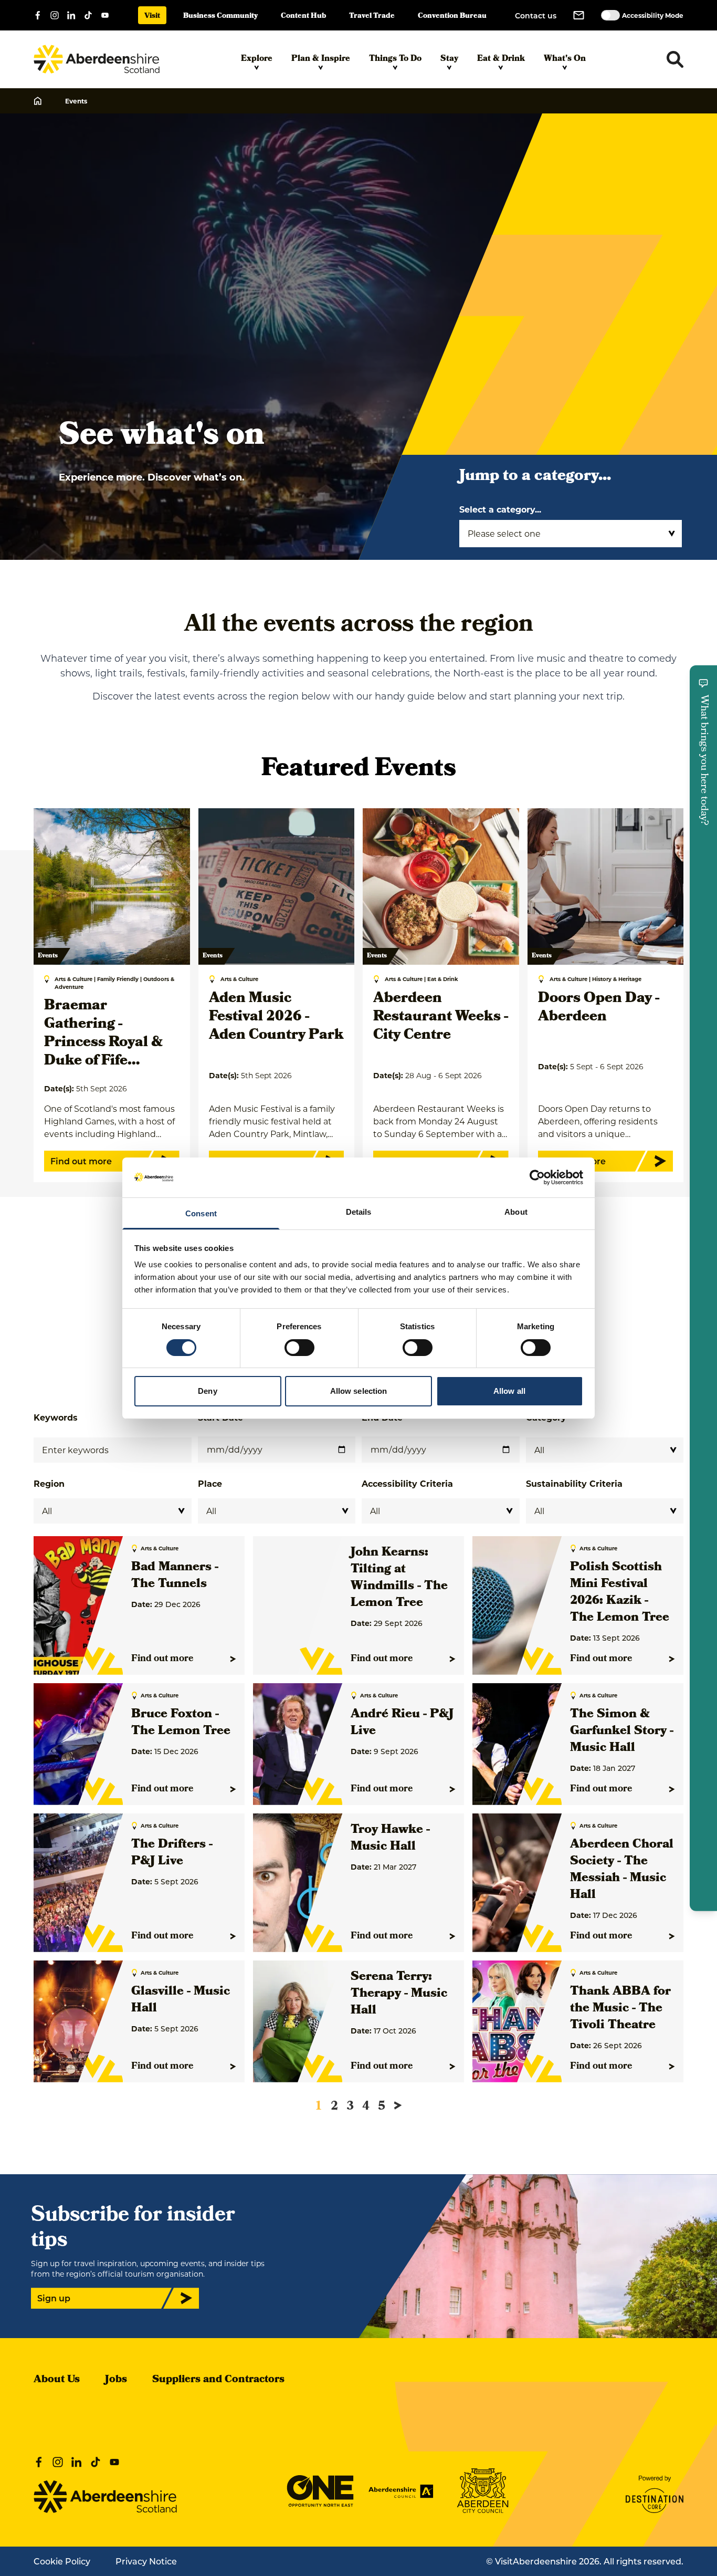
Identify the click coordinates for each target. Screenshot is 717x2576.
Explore (257, 59)
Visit (152, 17)
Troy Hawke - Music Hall (390, 1839)
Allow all (509, 1391)
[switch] (299, 1348)
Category (546, 1417)
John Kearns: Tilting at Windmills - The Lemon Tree (399, 1578)
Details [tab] (359, 1212)
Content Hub (303, 17)
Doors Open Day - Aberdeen (599, 1008)
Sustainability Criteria (574, 1483)
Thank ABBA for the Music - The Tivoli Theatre (620, 2009)
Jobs (116, 2380)
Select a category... (500, 509)
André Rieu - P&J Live (402, 1723)
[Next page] (398, 2105)
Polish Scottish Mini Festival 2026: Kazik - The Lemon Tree (620, 1593)
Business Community (220, 17)
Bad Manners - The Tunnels (175, 1576)
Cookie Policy (62, 2561)
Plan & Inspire (321, 59)
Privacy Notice (146, 2561)
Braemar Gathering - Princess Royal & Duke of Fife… (103, 1034)
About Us (57, 2380)
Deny (207, 1391)
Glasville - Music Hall (181, 2000)
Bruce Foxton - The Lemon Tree (181, 1723)
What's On (565, 59)
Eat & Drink (501, 59)
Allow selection (359, 1391)
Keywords (56, 1417)
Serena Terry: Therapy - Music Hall (399, 1994)
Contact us (536, 15)
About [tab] (516, 1212)
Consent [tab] (201, 1213)
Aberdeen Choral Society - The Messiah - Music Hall (622, 1870)
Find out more (162, 1659)
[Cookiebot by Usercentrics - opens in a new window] (537, 1177)
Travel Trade (372, 17)
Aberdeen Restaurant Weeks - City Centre (441, 1018)
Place (210, 1483)
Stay (449, 59)
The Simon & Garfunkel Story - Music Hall (622, 1732)
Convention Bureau (452, 17)
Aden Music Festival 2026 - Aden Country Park (276, 1018)
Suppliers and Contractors (218, 2380)
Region (49, 1483)
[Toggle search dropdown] (675, 59)
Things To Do (395, 59)
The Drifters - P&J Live (172, 1853)
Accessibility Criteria (407, 1483)
